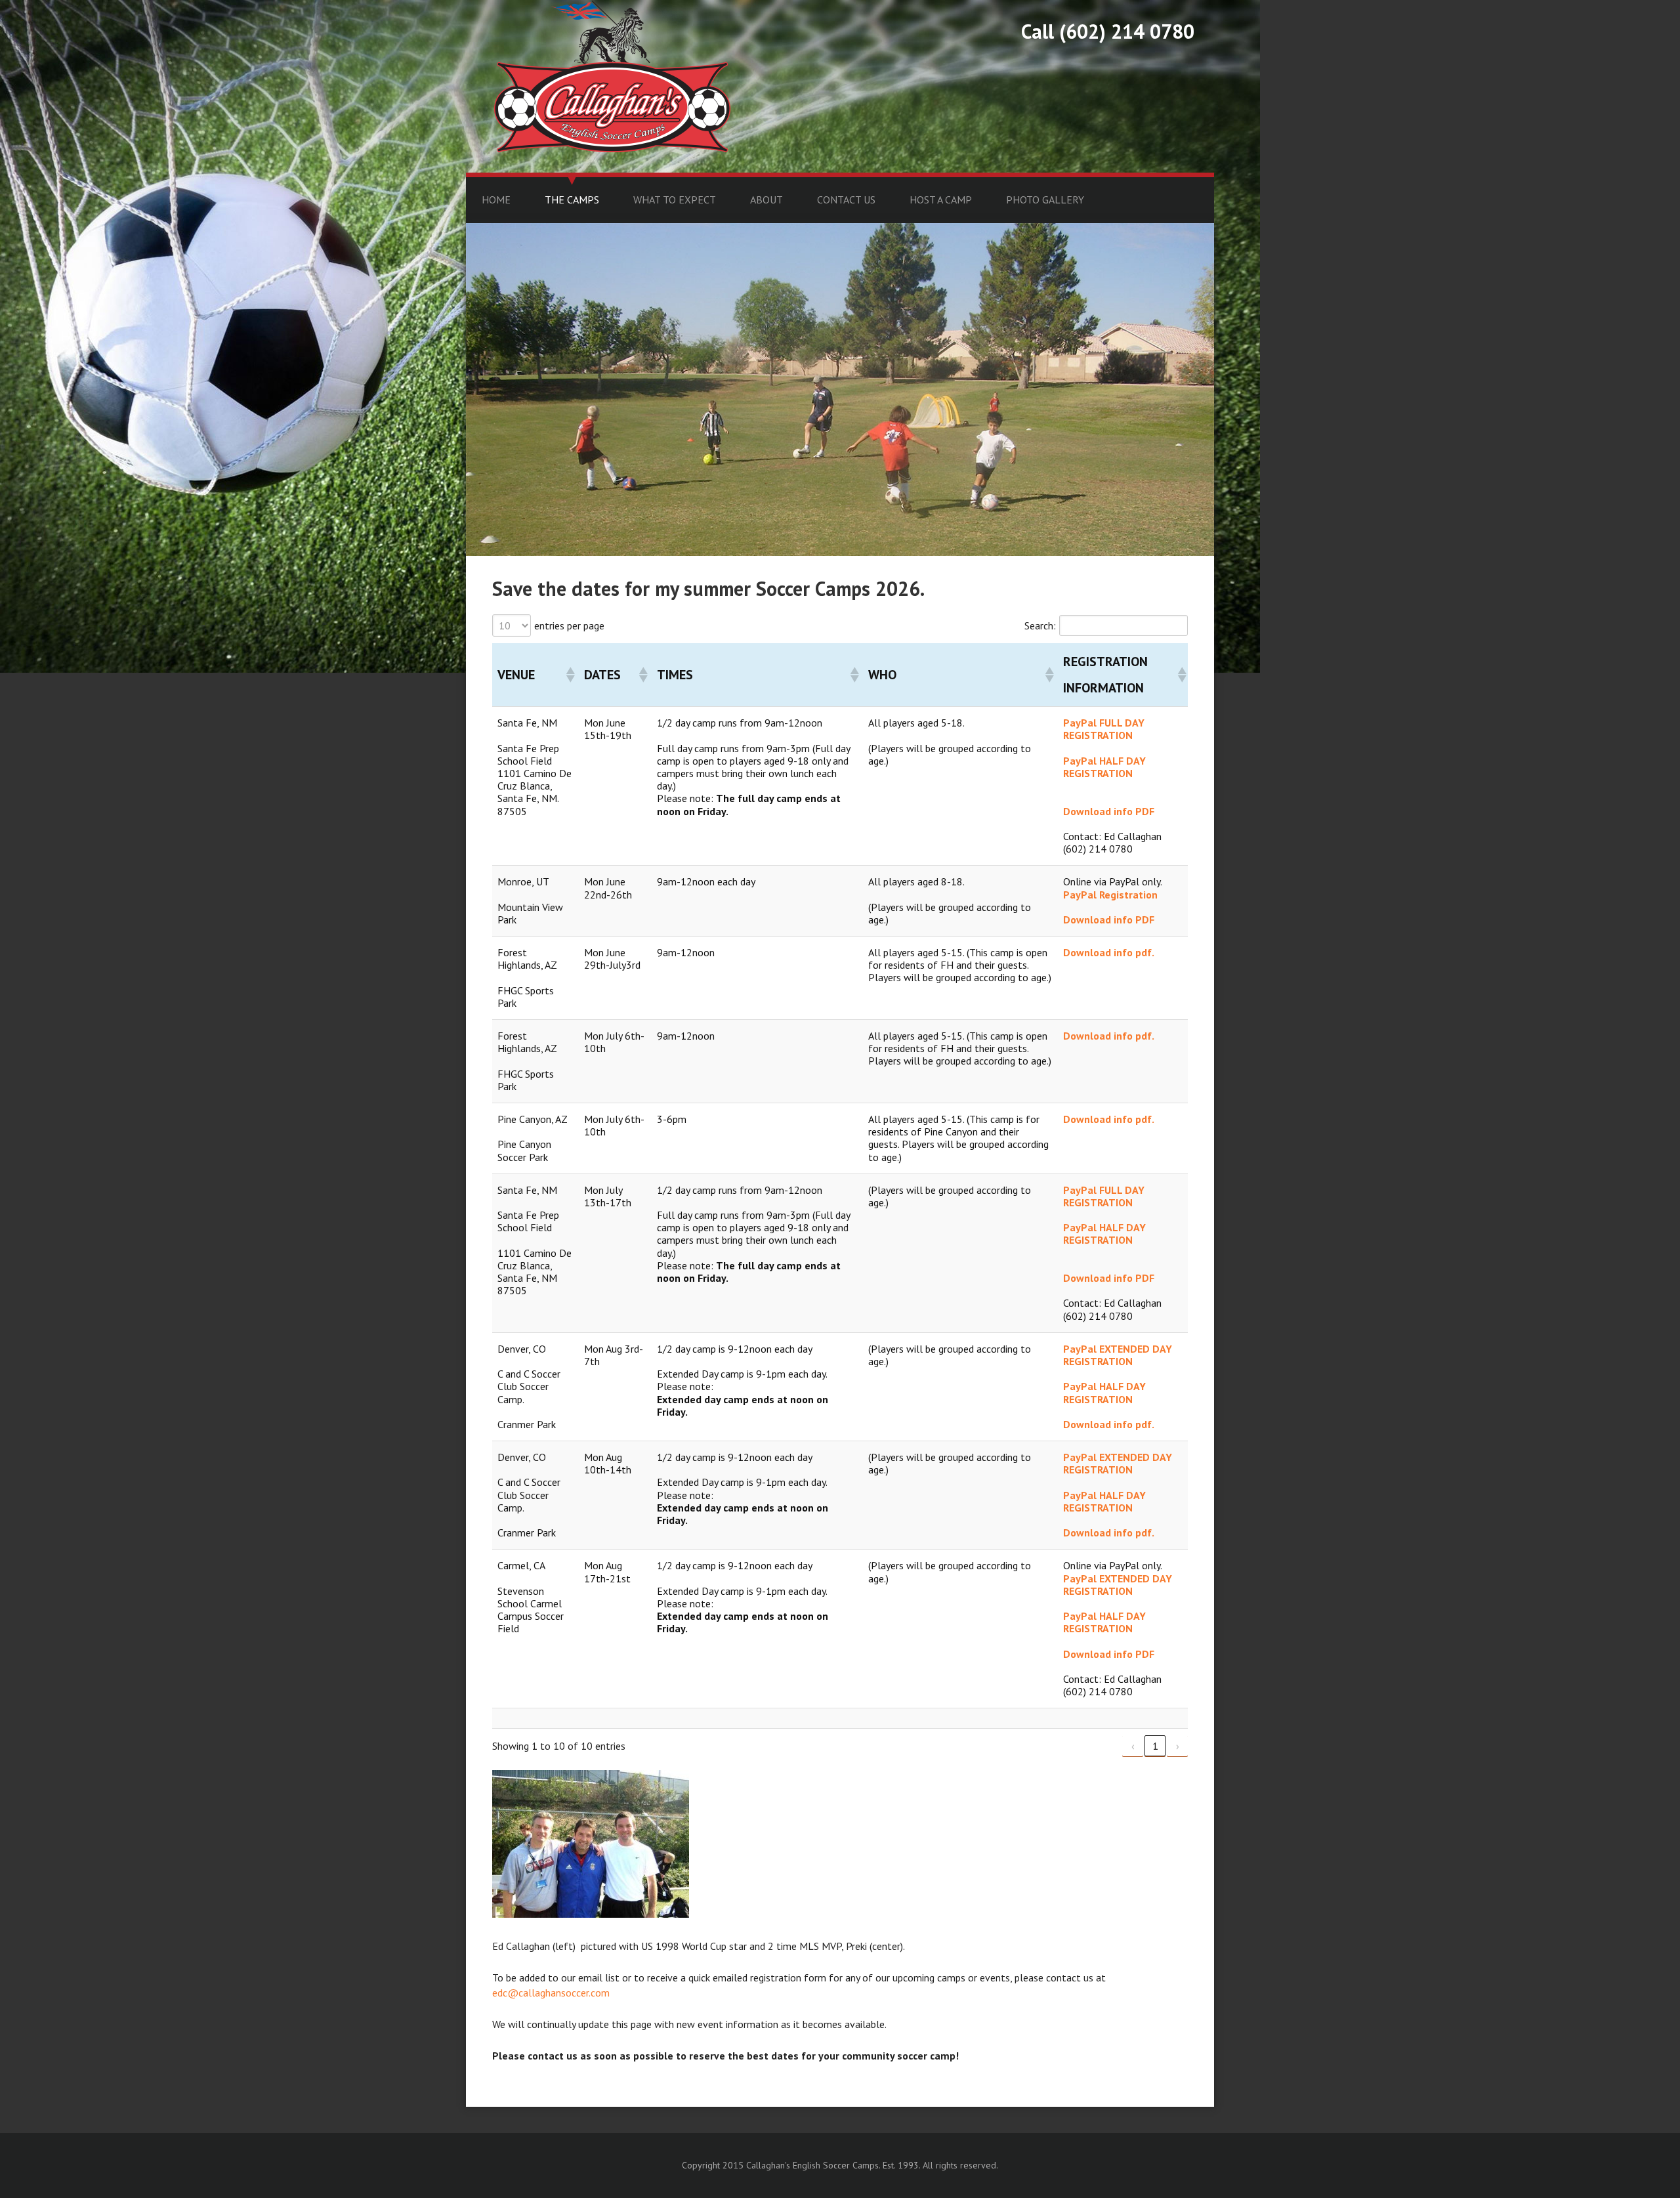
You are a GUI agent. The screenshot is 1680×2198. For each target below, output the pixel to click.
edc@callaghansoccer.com (551, 1993)
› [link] (1178, 1746)
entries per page (569, 625)
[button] (570, 675)
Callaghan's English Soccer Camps (612, 76)
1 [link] (1155, 1746)
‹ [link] (1133, 1746)
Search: (1040, 625)
